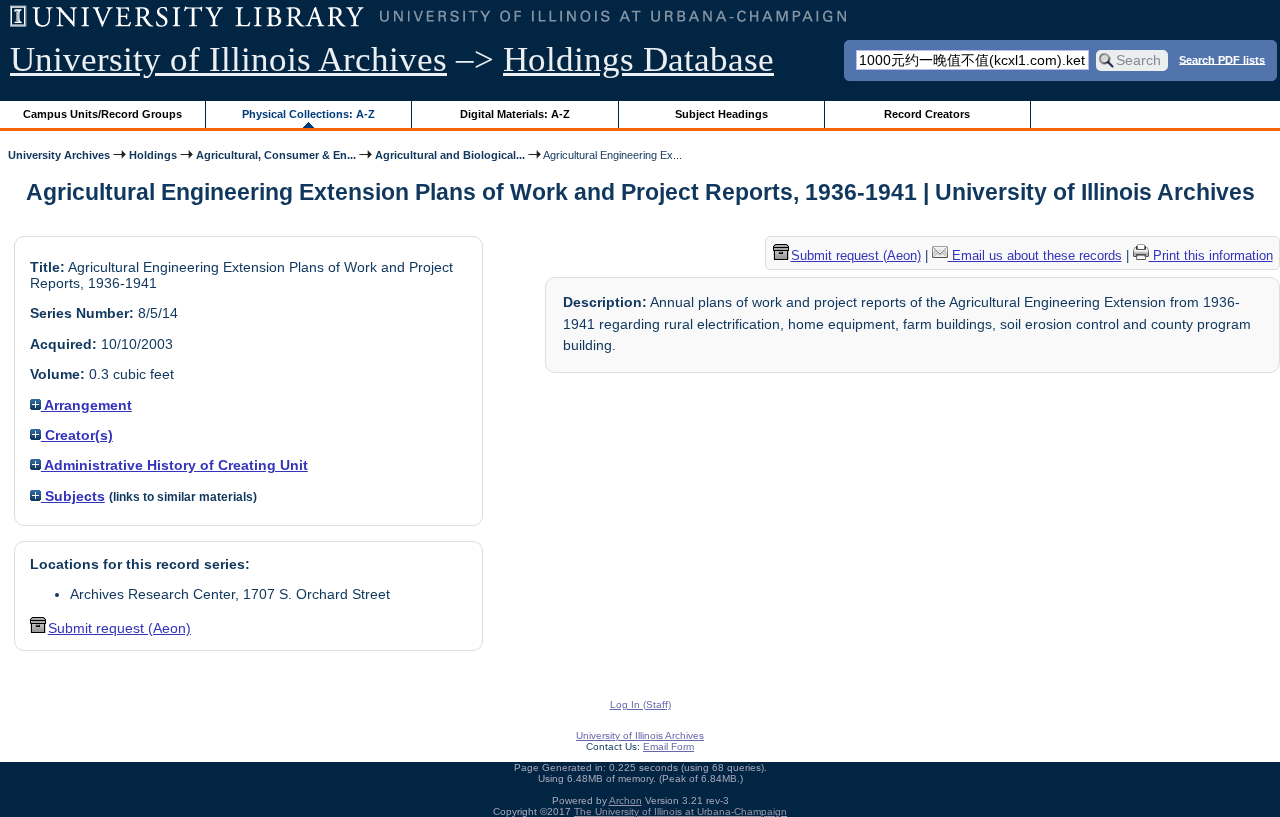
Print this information (1211, 255)
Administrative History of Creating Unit (174, 465)
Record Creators (927, 114)
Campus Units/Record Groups (102, 114)
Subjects (73, 496)
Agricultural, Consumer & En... (276, 155)
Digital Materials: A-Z (515, 114)
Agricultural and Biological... (450, 155)
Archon (625, 800)
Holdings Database (638, 59)
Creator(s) (77, 435)
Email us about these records (1035, 255)
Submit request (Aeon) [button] (119, 628)
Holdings (153, 155)
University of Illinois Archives (228, 59)
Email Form (668, 746)
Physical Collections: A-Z (308, 114)
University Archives (59, 155)
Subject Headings (721, 114)
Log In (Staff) (640, 704)
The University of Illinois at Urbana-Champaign (680, 811)
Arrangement (86, 405)
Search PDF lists (1222, 59)
